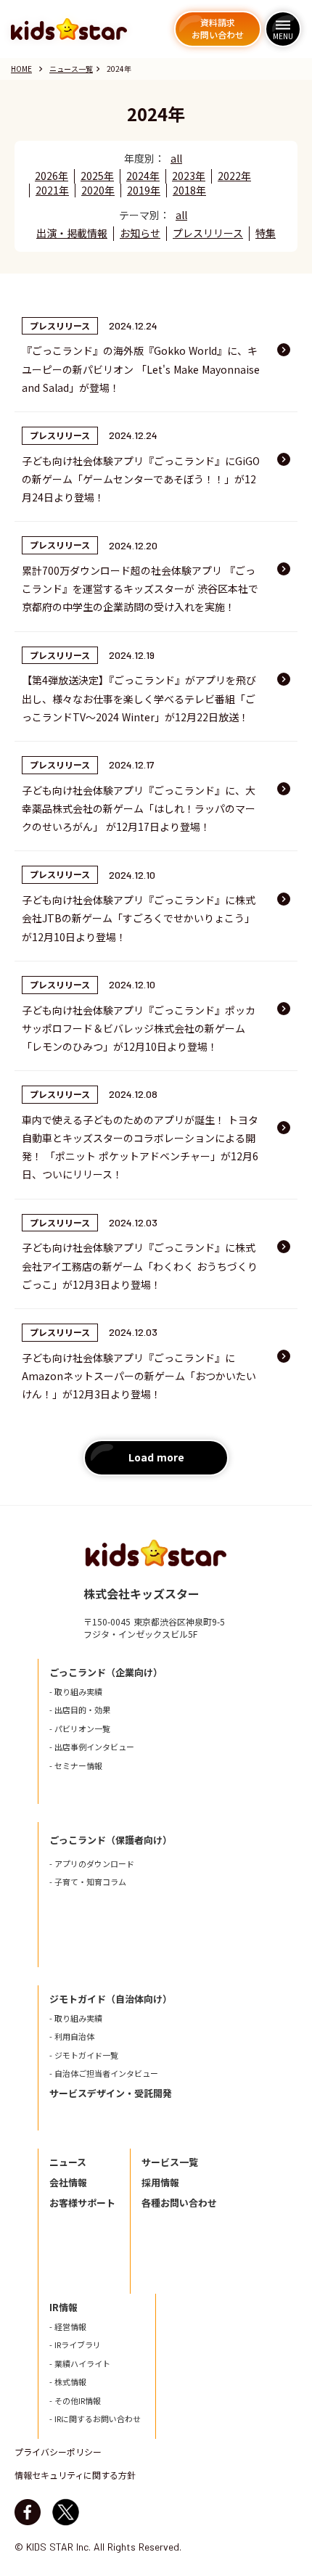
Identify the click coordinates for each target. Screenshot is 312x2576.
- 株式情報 (68, 2382)
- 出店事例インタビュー (92, 1747)
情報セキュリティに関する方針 (75, 2475)
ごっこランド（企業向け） (106, 1673)
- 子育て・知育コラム (88, 1882)
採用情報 (160, 2183)
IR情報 (63, 2308)
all (176, 159)
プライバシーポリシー (58, 2452)
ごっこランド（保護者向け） (111, 1840)
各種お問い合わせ (179, 2203)
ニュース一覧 (71, 69)
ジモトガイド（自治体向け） (111, 1999)
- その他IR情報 (75, 2401)
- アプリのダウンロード (92, 1864)
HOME (21, 69)
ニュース (68, 2162)
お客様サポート (82, 2203)
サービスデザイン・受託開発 (111, 2093)
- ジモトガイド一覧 (84, 2055)
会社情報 (68, 2183)
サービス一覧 (170, 2162)
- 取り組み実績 (76, 1692)
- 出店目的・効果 (80, 1710)
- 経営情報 (68, 2327)
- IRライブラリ (75, 2345)
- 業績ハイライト (80, 2364)
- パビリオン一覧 (80, 1729)
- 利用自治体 (72, 2036)
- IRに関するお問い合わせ (95, 2419)
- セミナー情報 (76, 1766)
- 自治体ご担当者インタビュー (104, 2073)
